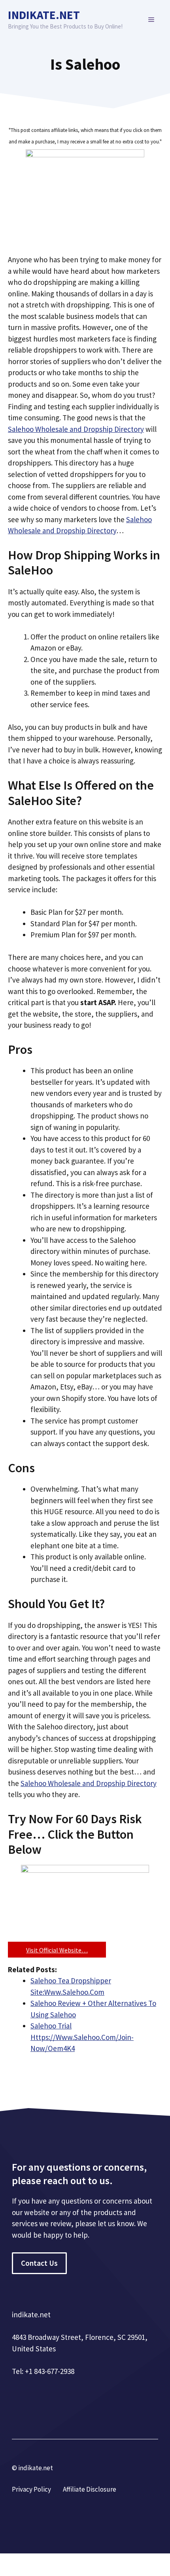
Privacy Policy (31, 2489)
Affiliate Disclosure (90, 2489)
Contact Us (39, 2263)
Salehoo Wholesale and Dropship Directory (76, 429)
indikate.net (44, 15)
